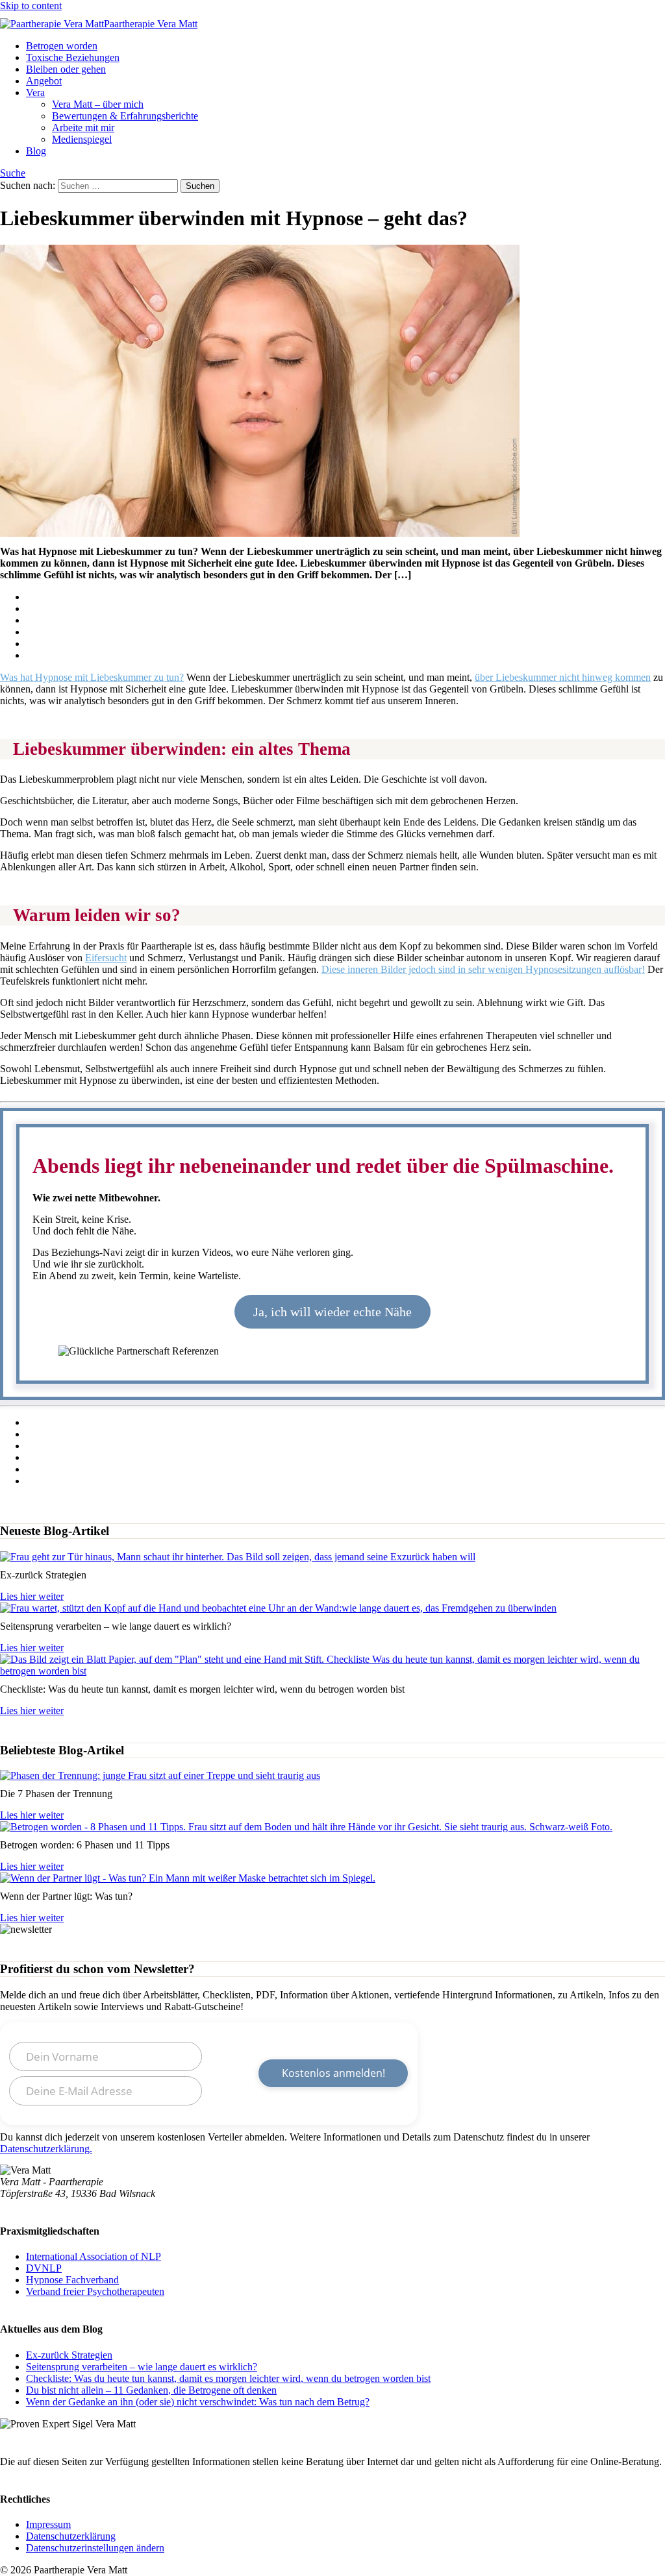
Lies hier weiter (32, 1596)
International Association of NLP (94, 2256)
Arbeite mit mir (83, 128)
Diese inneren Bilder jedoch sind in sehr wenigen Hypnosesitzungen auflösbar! (483, 969)
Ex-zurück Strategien (69, 2355)
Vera (35, 92)
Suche (13, 173)
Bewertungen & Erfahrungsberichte (125, 116)
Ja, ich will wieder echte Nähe (332, 1312)
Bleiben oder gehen (66, 69)
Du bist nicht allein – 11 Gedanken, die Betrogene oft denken (151, 2390)
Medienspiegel (82, 139)
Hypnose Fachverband (72, 2280)
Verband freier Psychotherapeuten (95, 2291)
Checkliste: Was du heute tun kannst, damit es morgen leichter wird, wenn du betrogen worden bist (228, 2378)
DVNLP (44, 2268)
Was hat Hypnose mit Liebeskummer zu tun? (92, 677)
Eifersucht (106, 958)
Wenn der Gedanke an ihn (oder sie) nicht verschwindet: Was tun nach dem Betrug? (198, 2402)
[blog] (160, 1775)
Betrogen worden (62, 46)
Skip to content (31, 6)
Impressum (48, 2524)
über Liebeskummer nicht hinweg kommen (563, 677)
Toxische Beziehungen (73, 57)
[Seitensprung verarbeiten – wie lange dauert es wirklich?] (278, 1608)
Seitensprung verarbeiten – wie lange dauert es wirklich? (142, 2367)
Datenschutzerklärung (71, 2536)
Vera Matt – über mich (98, 104)
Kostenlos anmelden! (333, 2074)
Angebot (44, 81)
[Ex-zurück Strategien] (238, 1557)
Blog (36, 151)
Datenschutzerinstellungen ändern (95, 2548)
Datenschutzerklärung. (46, 2149)
